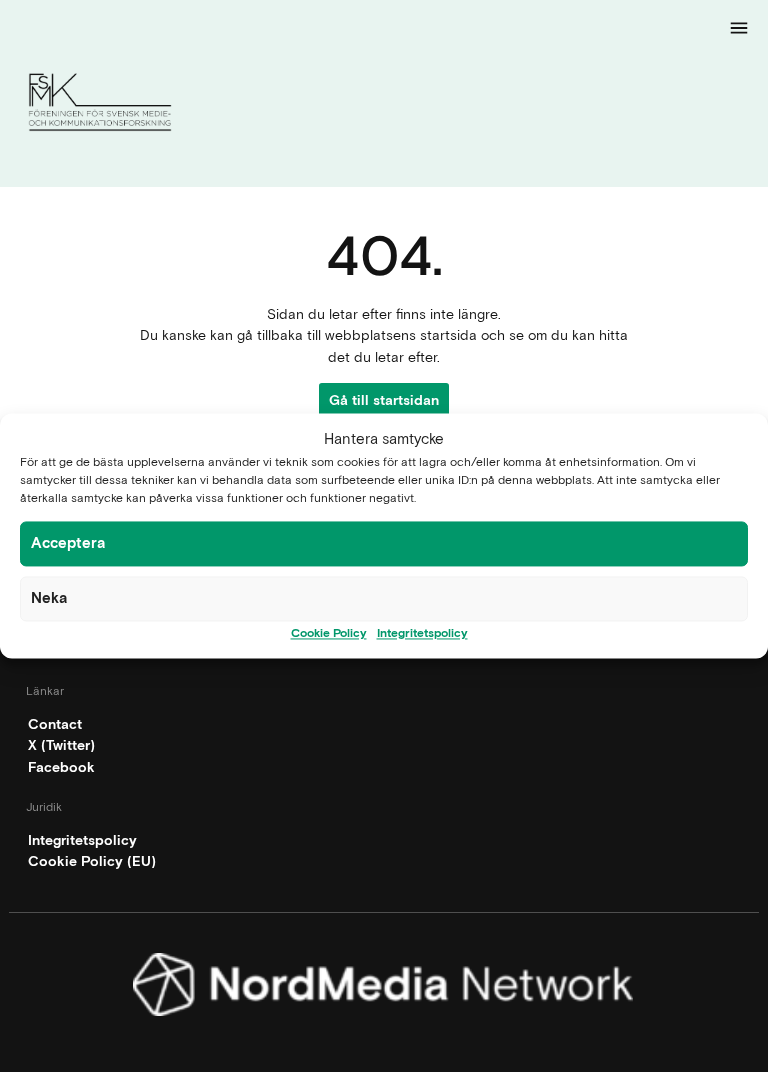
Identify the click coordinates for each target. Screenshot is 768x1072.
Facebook (61, 767)
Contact (55, 724)
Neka (49, 598)
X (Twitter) (61, 745)
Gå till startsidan (384, 400)
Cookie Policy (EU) (92, 861)
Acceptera (68, 543)
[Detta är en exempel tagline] (384, 105)
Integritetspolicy (422, 633)
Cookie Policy (329, 633)
